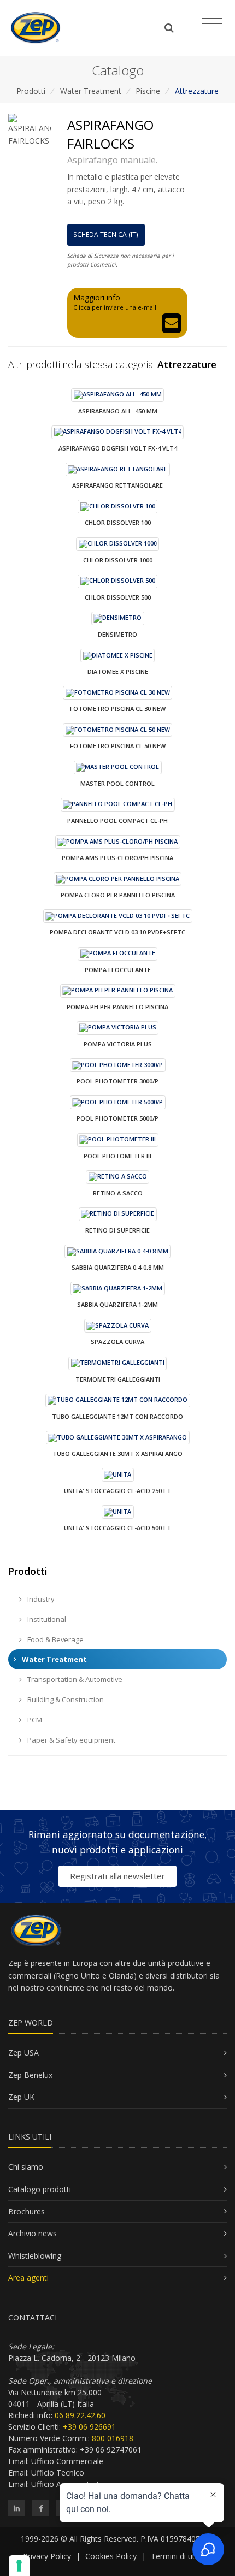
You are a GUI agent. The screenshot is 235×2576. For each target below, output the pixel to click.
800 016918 (113, 2438)
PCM (34, 1720)
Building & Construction (65, 1699)
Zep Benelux (30, 2075)
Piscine (148, 91)
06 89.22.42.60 (80, 2415)
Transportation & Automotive (74, 1679)
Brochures (27, 2211)
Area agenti (28, 2278)
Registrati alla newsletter (117, 1876)
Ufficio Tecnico (58, 2473)
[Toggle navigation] (212, 24)
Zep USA (23, 2053)
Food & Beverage (55, 1639)
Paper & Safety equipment (70, 1740)
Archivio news (33, 2233)
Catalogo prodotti (40, 2189)
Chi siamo (26, 2167)
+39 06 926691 (89, 2427)
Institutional (46, 1619)
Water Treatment (91, 91)
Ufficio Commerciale (67, 2461)
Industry (40, 1599)
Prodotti (31, 91)
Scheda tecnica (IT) (106, 235)
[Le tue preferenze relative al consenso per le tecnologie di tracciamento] (19, 2566)
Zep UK (21, 2097)
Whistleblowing (35, 2256)
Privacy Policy (47, 2556)
